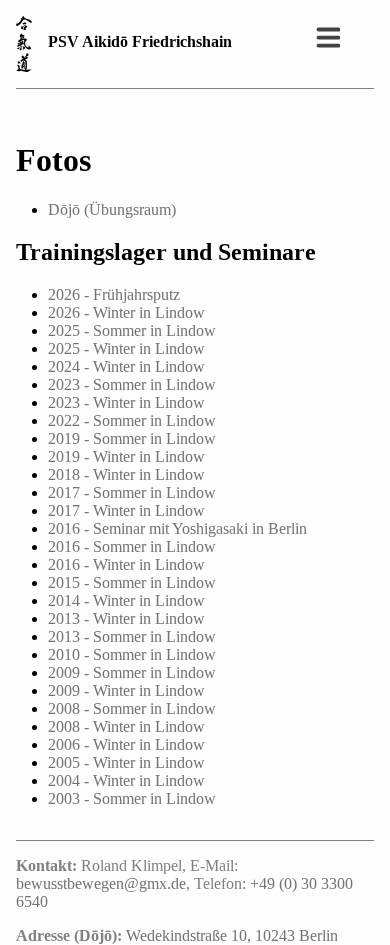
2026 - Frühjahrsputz (114, 294)
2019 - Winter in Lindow (126, 456)
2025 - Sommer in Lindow (132, 330)
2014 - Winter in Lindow (126, 600)
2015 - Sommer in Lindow (132, 582)
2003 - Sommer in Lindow (132, 798)
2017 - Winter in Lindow (126, 510)
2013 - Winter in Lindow (126, 618)
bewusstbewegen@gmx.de (101, 883)
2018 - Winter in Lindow (126, 474)
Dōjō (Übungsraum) (112, 209)
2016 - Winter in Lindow (126, 564)
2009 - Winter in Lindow (126, 690)
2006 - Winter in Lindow (126, 744)
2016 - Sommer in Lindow (132, 546)
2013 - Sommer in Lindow (132, 636)
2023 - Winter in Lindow (126, 402)
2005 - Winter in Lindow (126, 762)
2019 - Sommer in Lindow (132, 438)
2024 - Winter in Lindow (126, 366)
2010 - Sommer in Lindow (132, 654)
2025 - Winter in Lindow (126, 348)
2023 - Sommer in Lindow (132, 384)
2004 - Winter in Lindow (126, 780)
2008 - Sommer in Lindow (132, 708)
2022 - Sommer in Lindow (132, 420)
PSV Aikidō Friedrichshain (140, 41)
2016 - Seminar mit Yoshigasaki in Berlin (177, 528)
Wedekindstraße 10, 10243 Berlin (232, 935)
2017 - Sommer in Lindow (132, 492)
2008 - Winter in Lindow (126, 726)
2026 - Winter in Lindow (126, 312)
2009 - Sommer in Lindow (132, 672)
